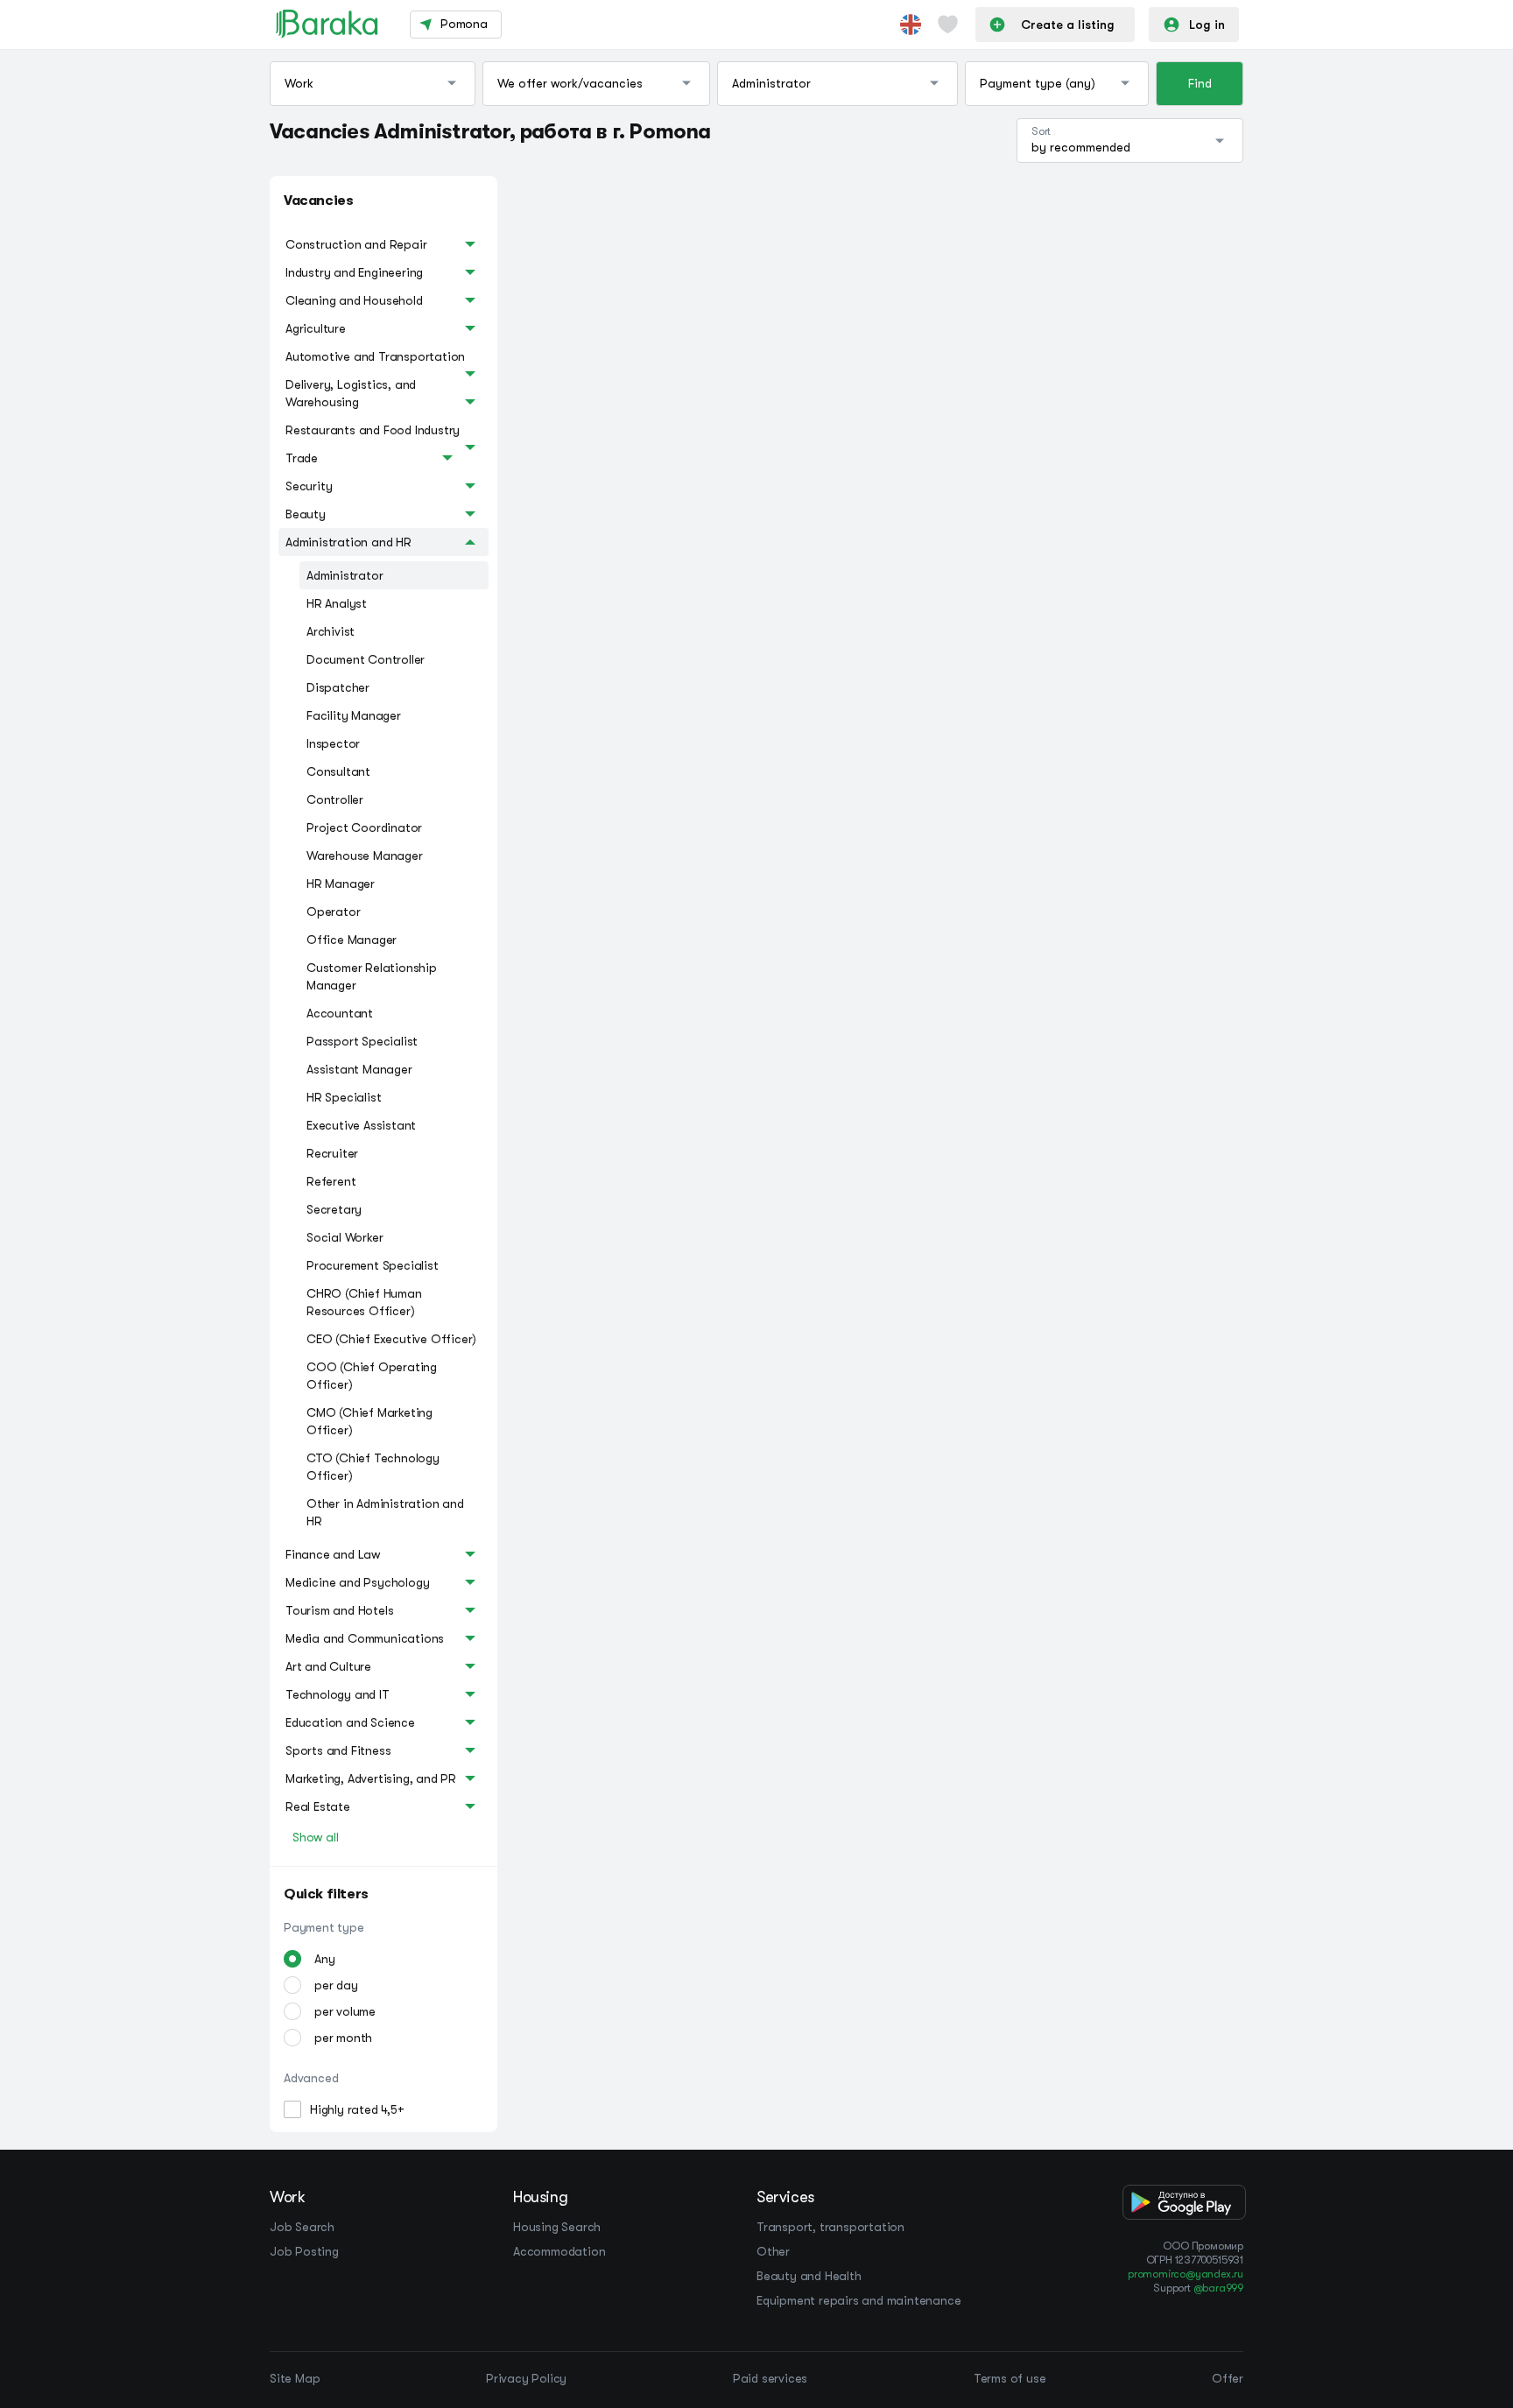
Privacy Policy (526, 2378)
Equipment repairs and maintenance (859, 2300)
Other (773, 2251)
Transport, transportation (830, 2227)
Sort (1041, 131)
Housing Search (557, 2227)
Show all (315, 1837)
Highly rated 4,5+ (357, 2109)
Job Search (302, 2227)
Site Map (295, 2378)
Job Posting (304, 2251)
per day (336, 1985)
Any (324, 1959)
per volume (345, 2011)
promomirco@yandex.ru (1186, 2274)
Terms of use (1010, 2378)
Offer (1228, 2378)
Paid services (770, 2378)
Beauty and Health (809, 2276)
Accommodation (559, 2251)
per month (343, 2038)
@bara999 (1218, 2288)
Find (1200, 83)
